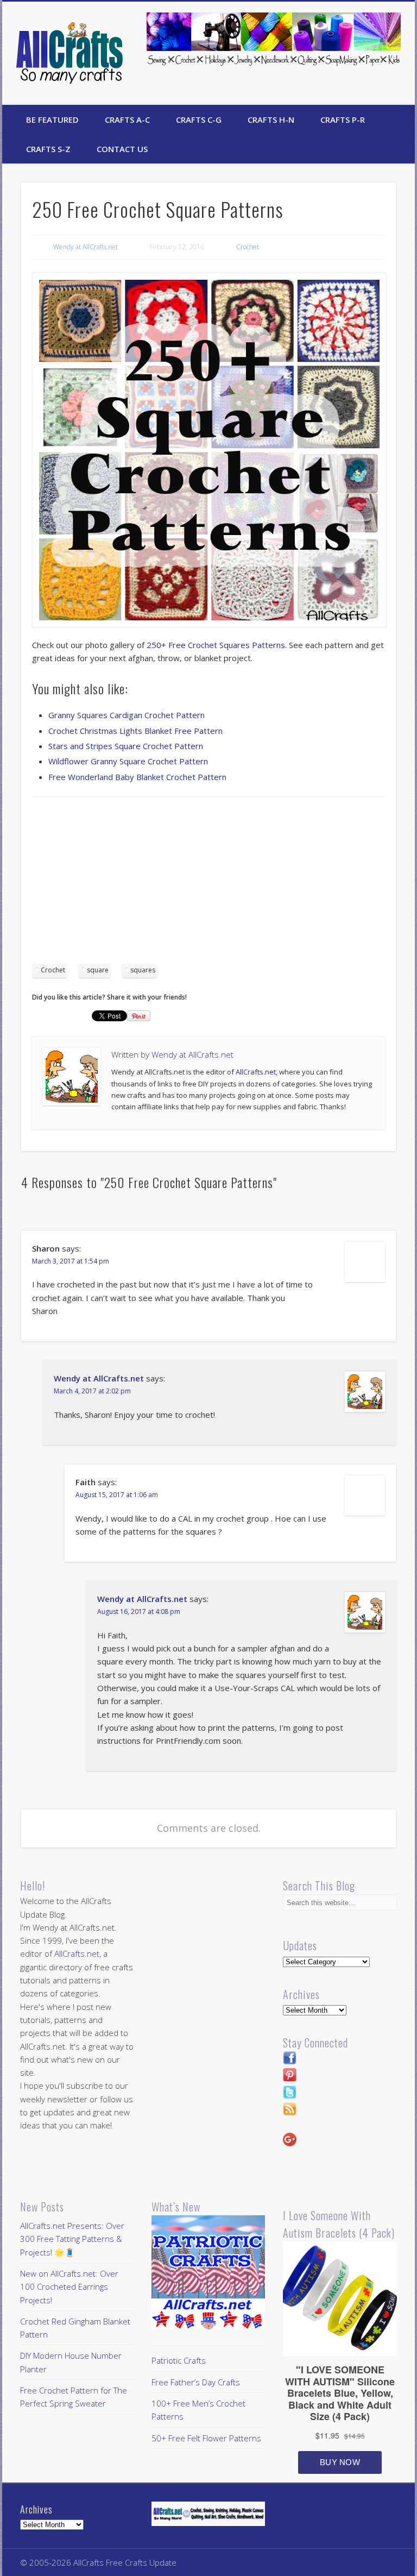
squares (143, 970)
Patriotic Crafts (179, 2360)
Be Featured (52, 120)
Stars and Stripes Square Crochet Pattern (126, 746)
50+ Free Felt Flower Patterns (206, 2438)
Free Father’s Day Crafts (196, 2382)
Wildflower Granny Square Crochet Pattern (128, 761)
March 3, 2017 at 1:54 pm (71, 1261)
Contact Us (122, 149)
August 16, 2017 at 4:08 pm (139, 1611)
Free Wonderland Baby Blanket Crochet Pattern (137, 777)
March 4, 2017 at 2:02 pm (92, 1391)
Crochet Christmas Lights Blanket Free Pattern (135, 731)
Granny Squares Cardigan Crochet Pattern (127, 715)
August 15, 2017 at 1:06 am (117, 1495)
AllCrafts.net (256, 1072)
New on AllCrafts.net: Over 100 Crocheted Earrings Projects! (69, 2287)
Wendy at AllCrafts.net (86, 247)
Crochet (248, 247)
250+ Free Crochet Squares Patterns (216, 645)
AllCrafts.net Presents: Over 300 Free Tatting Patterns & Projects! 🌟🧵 (72, 2239)
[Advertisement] (208, 884)
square (98, 970)
